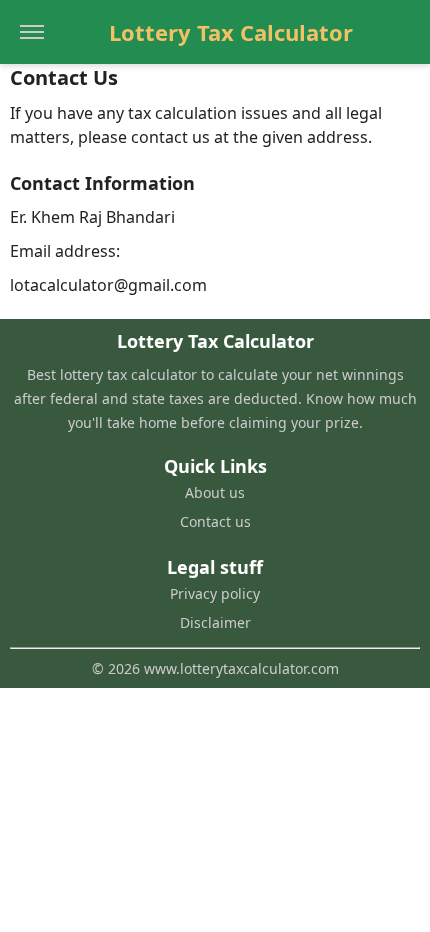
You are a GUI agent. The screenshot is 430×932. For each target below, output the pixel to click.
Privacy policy (215, 593)
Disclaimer (215, 622)
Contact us (215, 521)
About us (215, 492)
